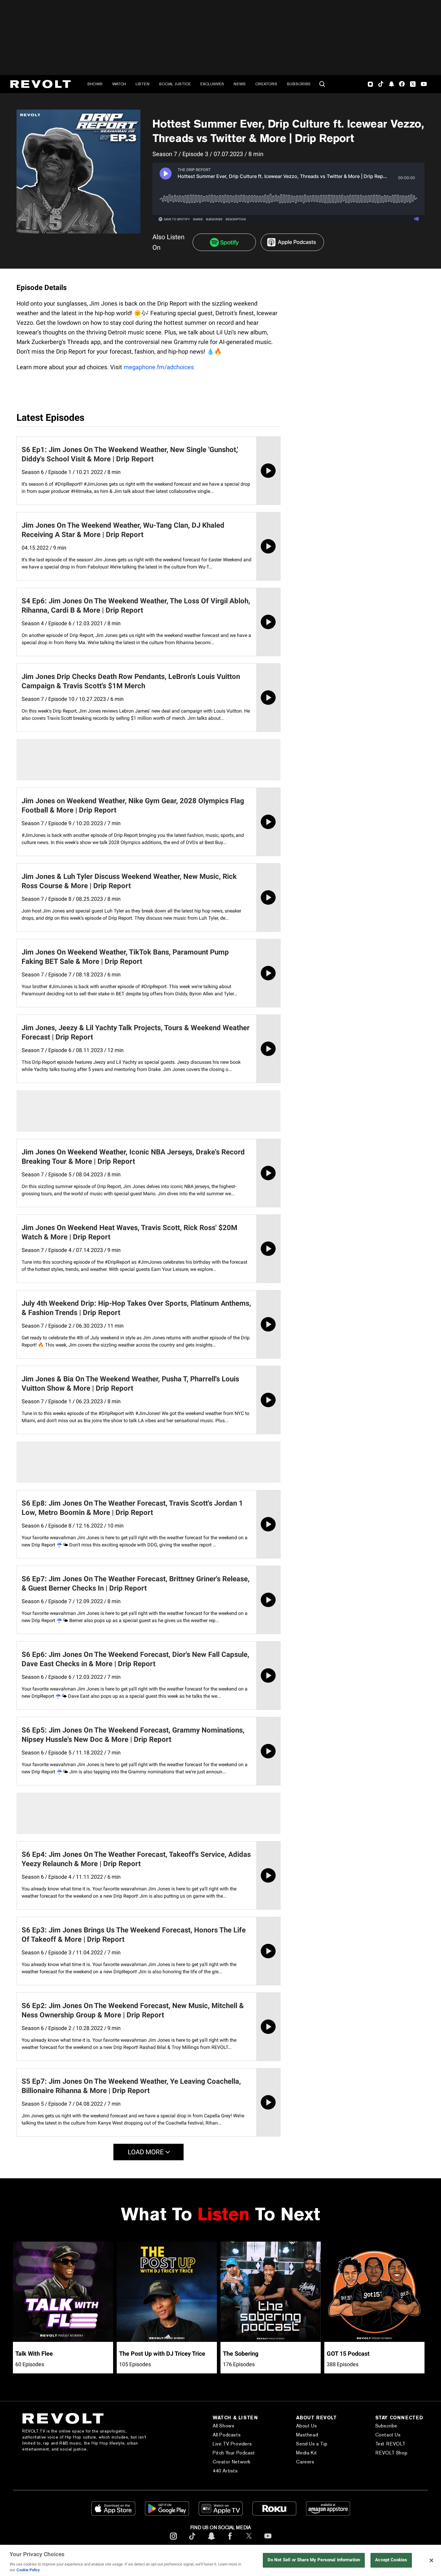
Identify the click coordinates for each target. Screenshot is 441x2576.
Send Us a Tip (312, 2444)
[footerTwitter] (249, 2541)
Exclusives (212, 84)
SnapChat (391, 84)
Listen (142, 84)
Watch (119, 84)
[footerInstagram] (173, 2541)
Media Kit (306, 2453)
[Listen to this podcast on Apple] (292, 242)
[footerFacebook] (230, 2541)
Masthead (307, 2435)
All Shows (223, 2426)
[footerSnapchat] (211, 2541)
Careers (305, 2462)
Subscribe (299, 84)
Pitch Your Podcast (234, 2453)
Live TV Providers (232, 2444)
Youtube (424, 85)
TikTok (381, 84)
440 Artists (225, 2471)
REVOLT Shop (391, 2453)
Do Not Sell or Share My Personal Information (314, 2560)
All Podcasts (227, 2435)
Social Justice (175, 84)
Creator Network (232, 2462)
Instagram (370, 84)
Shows (95, 84)
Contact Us (388, 2435)
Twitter (413, 84)
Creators (266, 84)
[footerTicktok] (192, 2541)
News (240, 84)
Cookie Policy (28, 2570)
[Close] (431, 2560)
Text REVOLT (390, 2444)
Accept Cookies (391, 2560)
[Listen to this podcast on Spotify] (224, 242)
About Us (306, 2426)
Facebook (402, 84)
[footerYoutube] (268, 2541)
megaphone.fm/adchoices (159, 367)
